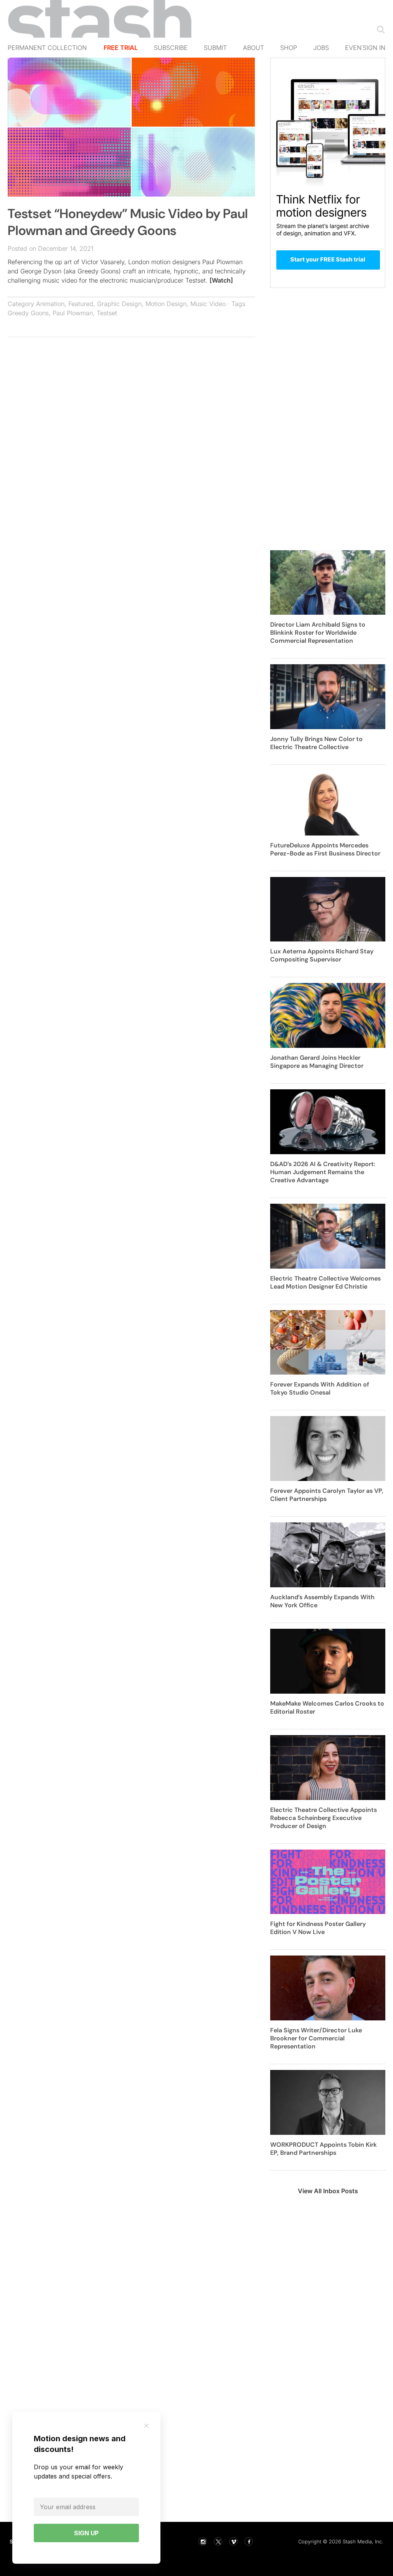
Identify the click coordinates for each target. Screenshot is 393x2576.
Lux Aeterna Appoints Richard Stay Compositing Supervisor (322, 955)
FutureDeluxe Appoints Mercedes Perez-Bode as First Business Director (325, 849)
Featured (81, 304)
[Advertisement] (131, 399)
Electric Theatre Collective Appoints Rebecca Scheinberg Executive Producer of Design (324, 1818)
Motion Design (166, 304)
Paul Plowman (73, 313)
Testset (107, 313)
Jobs (321, 48)
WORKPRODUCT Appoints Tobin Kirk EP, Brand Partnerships (324, 2149)
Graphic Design (119, 304)
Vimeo (233, 2541)
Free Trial (121, 48)
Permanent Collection (47, 48)
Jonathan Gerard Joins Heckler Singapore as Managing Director (317, 1062)
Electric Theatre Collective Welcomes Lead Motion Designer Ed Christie (325, 1282)
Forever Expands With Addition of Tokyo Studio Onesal (320, 1388)
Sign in (374, 48)
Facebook (249, 2541)
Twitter (218, 2541)
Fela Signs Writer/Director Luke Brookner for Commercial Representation (316, 2038)
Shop (289, 48)
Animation (50, 304)
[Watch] (221, 280)
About (253, 48)
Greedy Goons (28, 313)
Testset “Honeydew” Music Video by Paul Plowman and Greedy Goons (128, 222)
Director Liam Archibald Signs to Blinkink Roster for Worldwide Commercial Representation (318, 633)
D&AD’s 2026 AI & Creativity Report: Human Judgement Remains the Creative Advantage (323, 1172)
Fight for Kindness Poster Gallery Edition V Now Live (318, 1928)
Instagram (203, 2541)
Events (357, 48)
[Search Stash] (379, 29)
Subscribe (171, 48)
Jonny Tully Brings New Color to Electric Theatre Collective (316, 743)
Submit (215, 48)
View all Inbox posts (328, 2191)
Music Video (208, 304)
